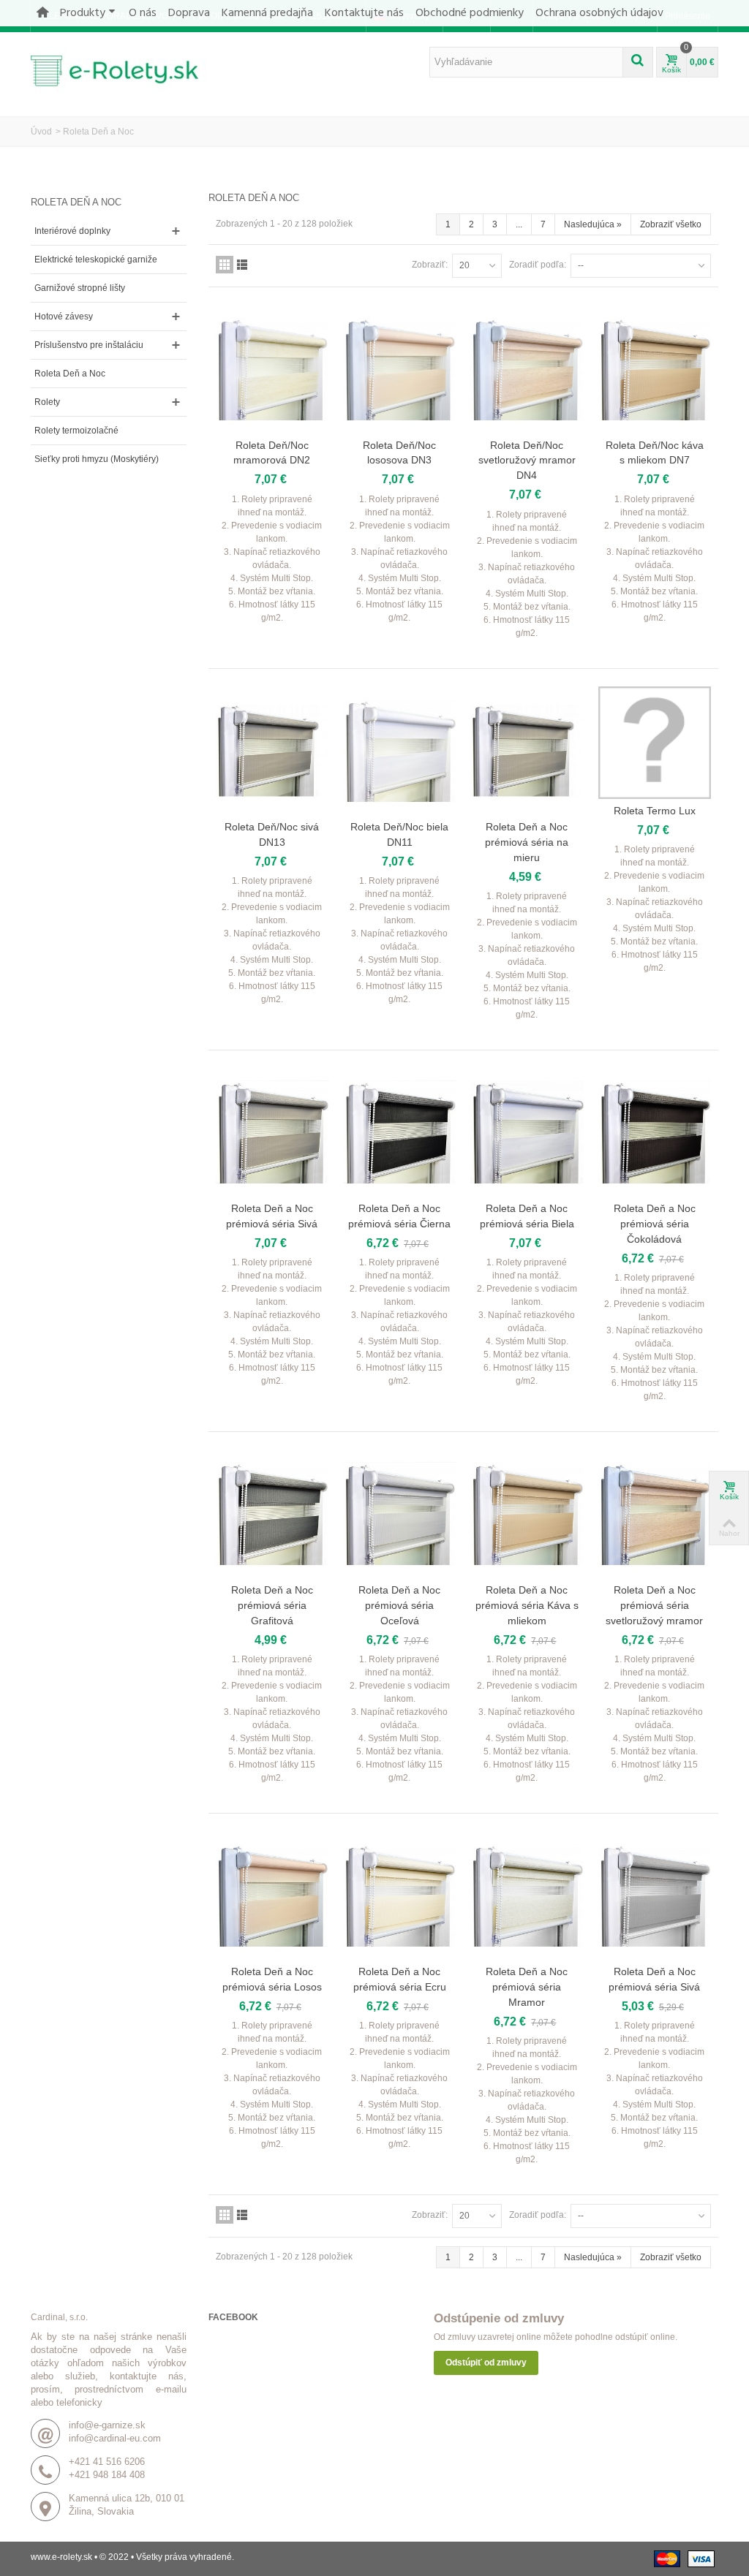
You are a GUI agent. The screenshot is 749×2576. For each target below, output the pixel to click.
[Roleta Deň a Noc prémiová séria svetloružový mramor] (655, 1514)
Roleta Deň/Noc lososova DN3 (399, 453)
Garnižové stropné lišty (80, 288)
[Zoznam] (242, 265)
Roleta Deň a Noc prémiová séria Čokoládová (655, 1224)
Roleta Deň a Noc (70, 374)
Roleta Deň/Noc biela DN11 (399, 834)
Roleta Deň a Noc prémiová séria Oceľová (399, 1605)
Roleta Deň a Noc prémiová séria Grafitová (272, 1605)
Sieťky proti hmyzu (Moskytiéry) (97, 459)
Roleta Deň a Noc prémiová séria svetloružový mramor (654, 1605)
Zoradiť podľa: (538, 265)
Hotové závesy (64, 317)
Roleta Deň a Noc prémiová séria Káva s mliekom (527, 1605)
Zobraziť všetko (671, 224)
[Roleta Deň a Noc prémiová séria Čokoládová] (655, 1132)
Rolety (47, 402)
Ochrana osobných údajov (599, 13)
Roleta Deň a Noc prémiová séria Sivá (272, 1216)
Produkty (83, 13)
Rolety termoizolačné (76, 431)
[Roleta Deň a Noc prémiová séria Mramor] (527, 1895)
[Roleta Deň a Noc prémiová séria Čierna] (399, 1132)
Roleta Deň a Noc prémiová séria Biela (527, 1216)
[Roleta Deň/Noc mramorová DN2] (272, 369)
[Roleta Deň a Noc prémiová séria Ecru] (399, 1895)
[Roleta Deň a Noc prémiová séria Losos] (272, 1895)
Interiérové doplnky (72, 231)
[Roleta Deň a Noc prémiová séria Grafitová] (272, 1514)
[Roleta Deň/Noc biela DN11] (399, 751)
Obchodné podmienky (470, 13)
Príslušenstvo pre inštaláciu (89, 345)
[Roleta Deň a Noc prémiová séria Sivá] (272, 1132)
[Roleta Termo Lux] (655, 743)
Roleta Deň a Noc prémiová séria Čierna (399, 1216)
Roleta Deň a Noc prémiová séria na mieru (527, 842)
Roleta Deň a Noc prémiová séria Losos (272, 1979)
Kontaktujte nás (364, 13)
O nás (143, 13)
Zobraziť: (430, 265)
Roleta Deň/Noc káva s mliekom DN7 (655, 453)
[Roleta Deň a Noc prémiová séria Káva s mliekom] (527, 1514)
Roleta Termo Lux (655, 811)
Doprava (189, 13)
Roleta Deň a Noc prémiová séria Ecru (400, 1979)
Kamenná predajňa (267, 13)
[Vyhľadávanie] (638, 62)
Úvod (41, 132)
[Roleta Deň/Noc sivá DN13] (272, 751)
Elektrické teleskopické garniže (96, 260)
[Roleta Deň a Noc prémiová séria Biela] (527, 1132)
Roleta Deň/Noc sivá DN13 (272, 834)
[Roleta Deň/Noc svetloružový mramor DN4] (527, 369)
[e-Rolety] (122, 69)
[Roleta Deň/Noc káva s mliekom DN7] (655, 369)
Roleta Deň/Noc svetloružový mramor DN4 (527, 461)
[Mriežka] (225, 265)
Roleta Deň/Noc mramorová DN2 (272, 453)
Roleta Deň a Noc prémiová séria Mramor (527, 1987)
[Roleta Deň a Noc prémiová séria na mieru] (527, 751)
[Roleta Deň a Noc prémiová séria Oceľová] (399, 1514)
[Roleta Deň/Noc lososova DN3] (399, 369)
